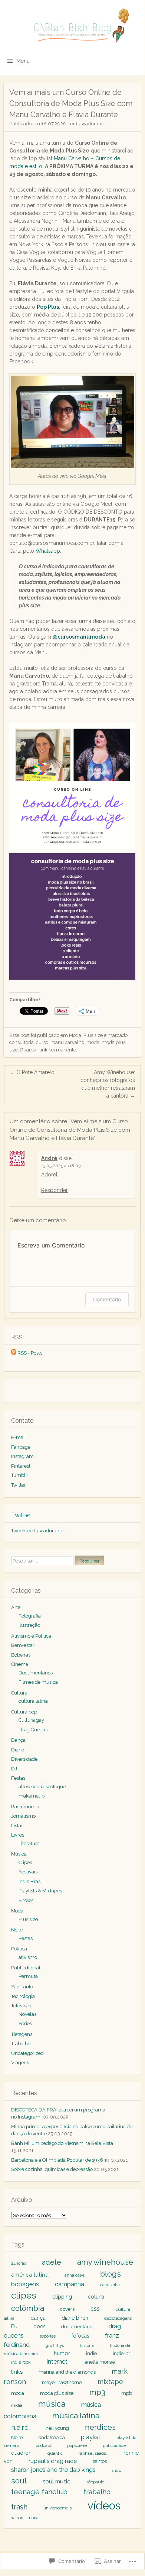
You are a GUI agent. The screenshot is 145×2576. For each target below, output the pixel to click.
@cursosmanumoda (79, 637)
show (117, 2470)
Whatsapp (48, 551)
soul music (57, 2482)
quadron (21, 2453)
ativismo (28, 1957)
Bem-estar (23, 1645)
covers (67, 2309)
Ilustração (29, 1625)
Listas (17, 1826)
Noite (17, 1930)
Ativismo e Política (31, 1636)
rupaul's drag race (53, 2461)
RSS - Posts (30, 1353)
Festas (18, 1778)
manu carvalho (67, 1042)
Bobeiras (21, 1655)
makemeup (32, 1796)
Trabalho (21, 2044)
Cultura (19, 1693)
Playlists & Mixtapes (40, 1891)
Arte (16, 1607)
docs (39, 2326)
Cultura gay (31, 1720)
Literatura (29, 1843)
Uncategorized (27, 2053)
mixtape (110, 2382)
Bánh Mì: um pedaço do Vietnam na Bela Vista (62, 2143)
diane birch (75, 2318)
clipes (24, 2295)
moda (93, 1042)
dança (38, 2318)
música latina (76, 2416)
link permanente (58, 1050)
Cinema (20, 1664)
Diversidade (24, 1759)
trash (19, 2507)
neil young (57, 2428)
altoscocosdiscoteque (42, 1787)
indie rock (21, 2362)
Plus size (93, 1035)
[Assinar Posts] (14, 1353)
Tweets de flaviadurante (37, 1531)
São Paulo (22, 1987)
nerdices (100, 2427)
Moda (75, 1035)
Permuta (28, 1976)
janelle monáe (99, 2362)
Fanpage (21, 1447)
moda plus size (57, 2393)
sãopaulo (95, 2482)
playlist (91, 2437)
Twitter (19, 1485)
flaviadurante (91, 124)
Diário (18, 1750)
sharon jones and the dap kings (53, 2470)
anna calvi (74, 2275)
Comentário (107, 1299)
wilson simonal (25, 2518)
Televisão (21, 2006)
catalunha (110, 2285)
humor (62, 2353)
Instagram (22, 1456)
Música (19, 1854)
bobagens (25, 2284)
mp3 (97, 2392)
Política (19, 1949)
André (49, 1158)
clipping (62, 2296)
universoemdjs (57, 2508)
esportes (48, 2336)
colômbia (28, 2308)
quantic (55, 2453)
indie (91, 2353)
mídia (17, 2405)
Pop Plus (48, 307)
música (52, 2404)
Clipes (25, 1862)
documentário (77, 2327)
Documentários (36, 1673)
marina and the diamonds (67, 2372)
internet (57, 2362)
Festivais (28, 1872)
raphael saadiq (93, 2453)
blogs (111, 2274)
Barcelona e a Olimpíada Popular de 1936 (57, 2160)
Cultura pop (24, 1712)
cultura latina (33, 1701)
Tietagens (22, 2034)
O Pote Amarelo (32, 1072)
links (17, 2372)
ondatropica (52, 2437)
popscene (77, 2445)
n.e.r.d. (20, 2427)
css (95, 2309)
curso (42, 1042)
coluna (96, 2297)
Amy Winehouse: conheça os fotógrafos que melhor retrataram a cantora (108, 1084)
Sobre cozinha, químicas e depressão (52, 2169)
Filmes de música (38, 1682)
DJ (14, 1769)
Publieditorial (26, 1968)
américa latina (30, 2275)
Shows (26, 1900)
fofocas (80, 2336)
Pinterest (21, 1466)
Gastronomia (25, 1807)
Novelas (27, 2014)
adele (52, 2262)
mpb (127, 2393)
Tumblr (19, 1475)
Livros (18, 1835)
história (87, 2345)
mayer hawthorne (62, 2382)
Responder (55, 1190)
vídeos (104, 2506)
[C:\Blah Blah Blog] (72, 26)
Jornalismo (23, 1816)
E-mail (19, 1437)
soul (19, 2481)
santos (100, 2461)
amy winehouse (105, 2262)
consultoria (22, 1042)
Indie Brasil (31, 1881)
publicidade (114, 2445)
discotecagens (118, 2318)
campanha (70, 2284)
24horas (19, 2263)
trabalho (97, 2492)
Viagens (20, 2063)
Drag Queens (33, 1730)
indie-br (121, 2353)
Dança (18, 1740)
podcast (43, 2445)
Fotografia (30, 1616)
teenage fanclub (39, 2492)
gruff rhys (55, 2345)
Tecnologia (23, 1996)
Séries (25, 2023)
